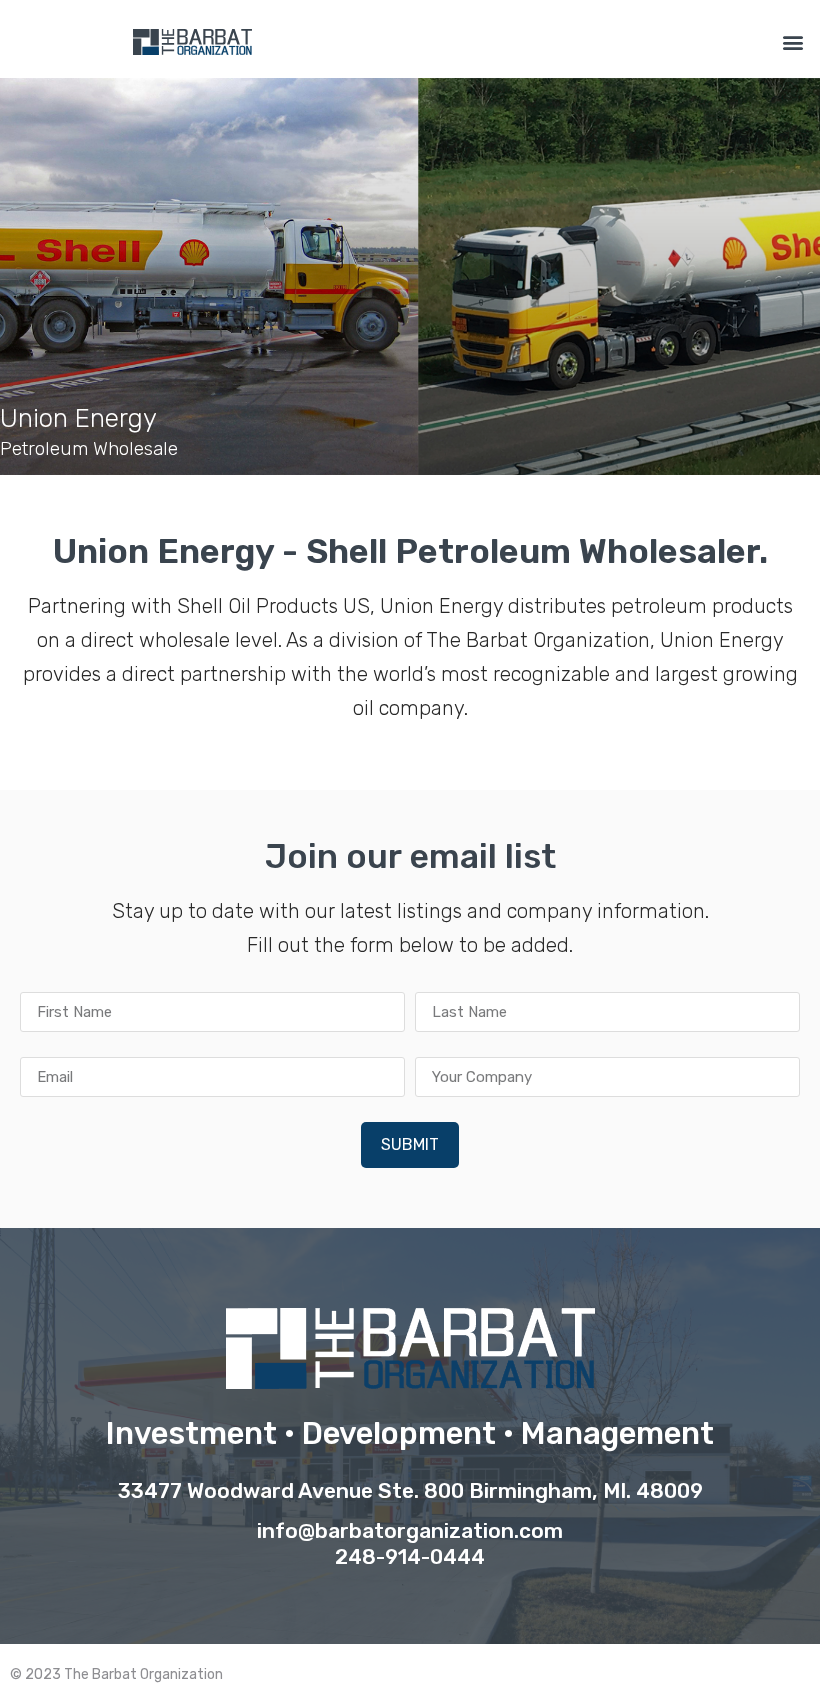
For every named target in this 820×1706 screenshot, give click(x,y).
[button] (793, 41)
